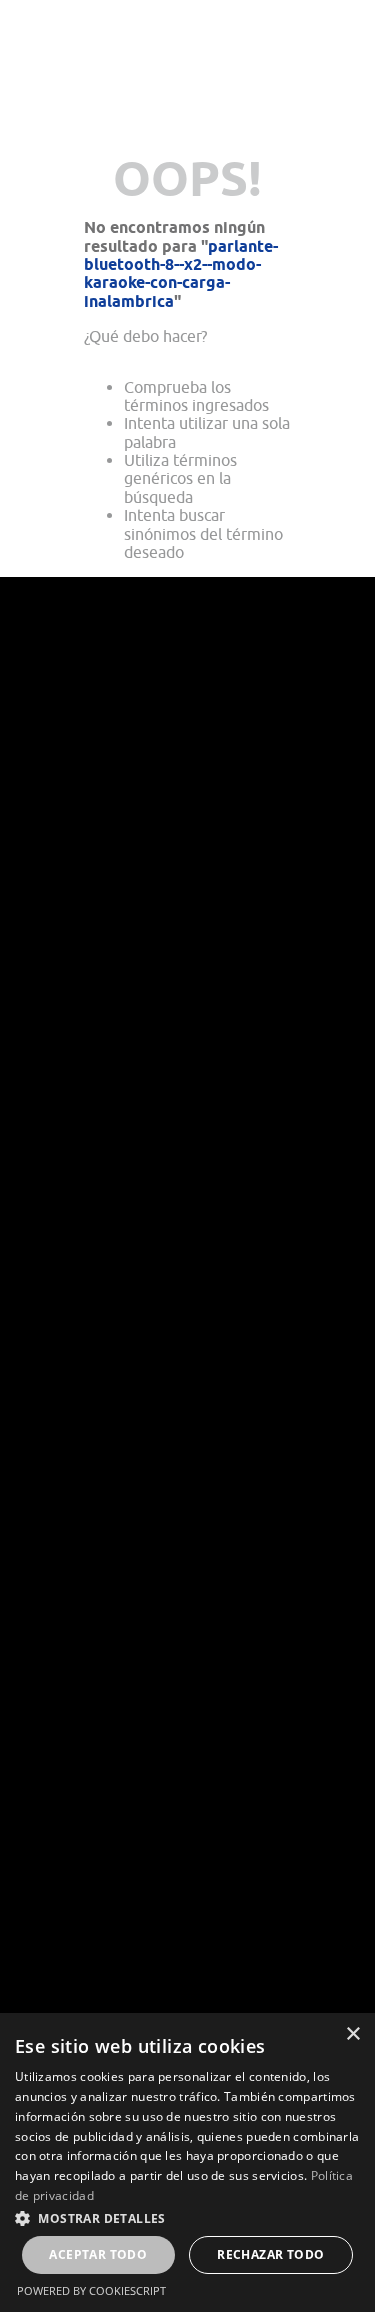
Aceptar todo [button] (98, 2254)
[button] (187, 2217)
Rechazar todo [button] (270, 2254)
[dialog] (187, 2162)
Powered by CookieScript (91, 2290)
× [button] (352, 2034)
